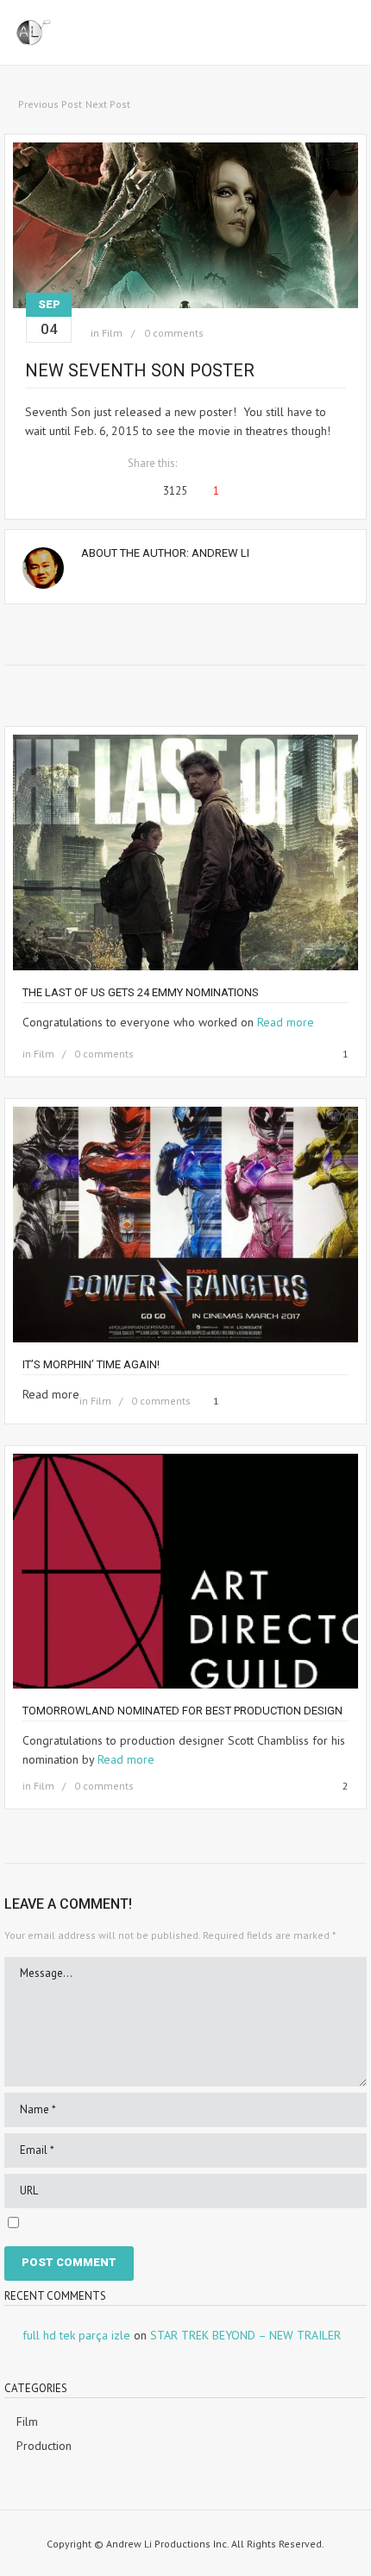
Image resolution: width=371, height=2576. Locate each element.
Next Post (108, 104)
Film (112, 333)
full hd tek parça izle (76, 2335)
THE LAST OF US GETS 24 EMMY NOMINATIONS (141, 992)
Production (44, 2446)
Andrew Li (220, 553)
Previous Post (50, 104)
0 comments (174, 333)
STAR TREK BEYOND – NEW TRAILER (245, 2335)
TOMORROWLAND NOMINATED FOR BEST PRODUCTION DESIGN (182, 1711)
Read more (286, 1022)
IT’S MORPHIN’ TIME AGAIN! (91, 1364)
